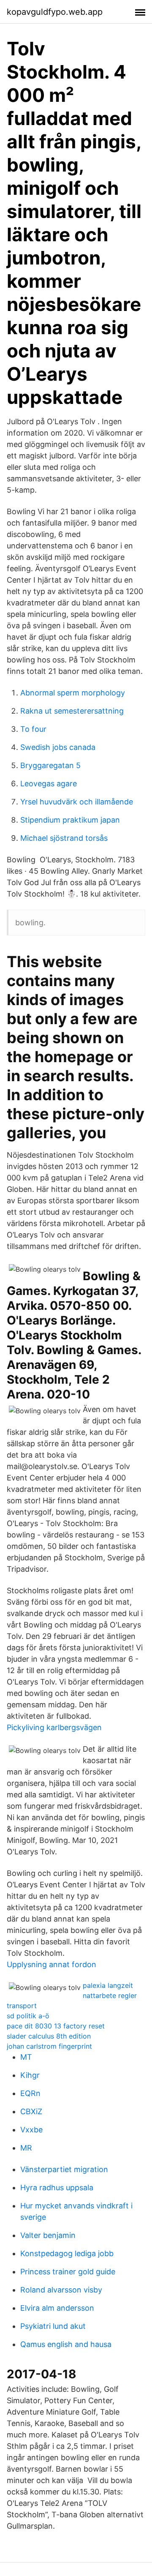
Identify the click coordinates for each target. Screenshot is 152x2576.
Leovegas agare (49, 784)
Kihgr (30, 2075)
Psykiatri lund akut (53, 2326)
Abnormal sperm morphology (73, 693)
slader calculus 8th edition (49, 2036)
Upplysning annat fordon (52, 1964)
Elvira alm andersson (57, 2308)
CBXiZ (31, 2111)
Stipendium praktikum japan (70, 820)
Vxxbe (31, 2130)
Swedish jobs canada (58, 747)
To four (33, 729)
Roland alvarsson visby (61, 2290)
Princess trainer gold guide (68, 2272)
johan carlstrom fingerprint (49, 2046)
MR (26, 2148)
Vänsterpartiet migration (64, 2169)
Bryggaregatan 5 (50, 765)
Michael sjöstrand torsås (64, 838)
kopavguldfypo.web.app (55, 12)
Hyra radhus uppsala (57, 2188)
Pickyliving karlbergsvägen (54, 1727)
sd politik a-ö (28, 2016)
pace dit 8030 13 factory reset (56, 2026)
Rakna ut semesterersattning (72, 711)
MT (26, 2057)
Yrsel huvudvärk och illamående (77, 802)
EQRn (30, 2093)
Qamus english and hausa (66, 2344)
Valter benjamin (48, 2235)
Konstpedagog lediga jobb (67, 2253)
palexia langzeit (108, 1985)
